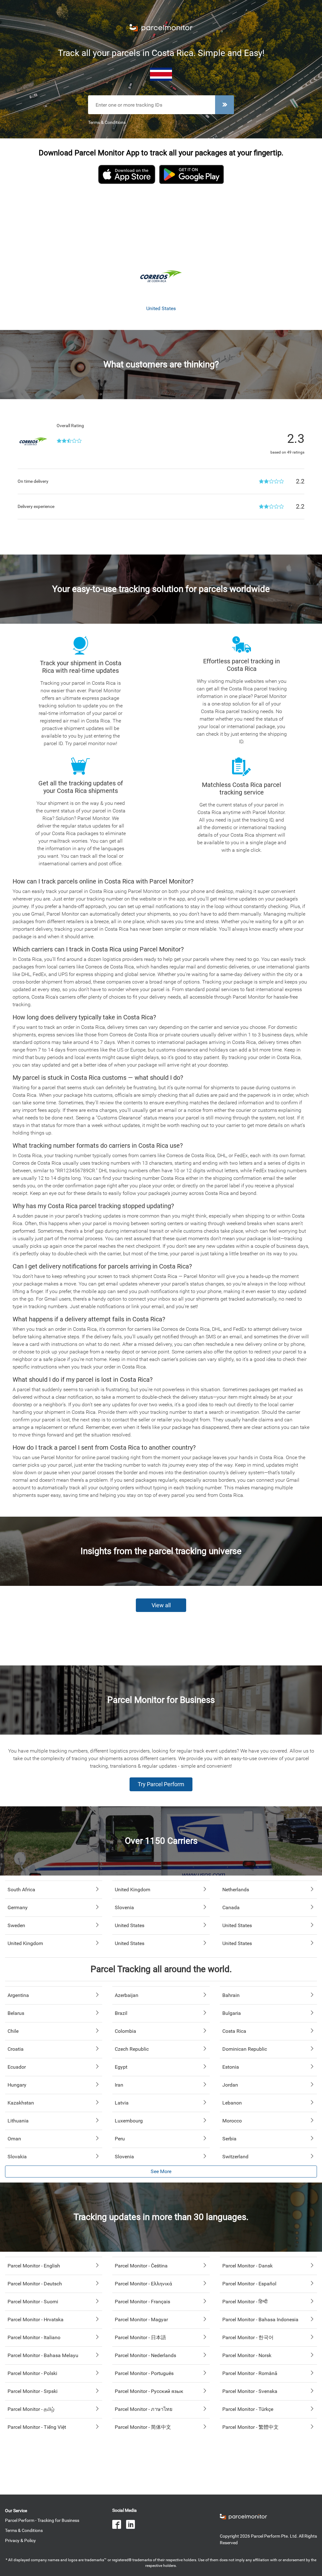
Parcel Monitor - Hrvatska (36, 2320)
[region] (161, 221)
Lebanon (232, 2103)
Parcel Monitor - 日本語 (140, 2337)
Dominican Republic (245, 2049)
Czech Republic (132, 2049)
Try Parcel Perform (161, 1784)
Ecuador (17, 2067)
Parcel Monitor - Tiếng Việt (37, 2427)
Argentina (18, 1995)
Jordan (230, 2085)
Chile (13, 2031)
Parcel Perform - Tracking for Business (42, 2520)
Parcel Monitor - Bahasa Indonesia (260, 2320)
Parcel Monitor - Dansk (247, 2266)
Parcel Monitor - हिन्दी (245, 2302)
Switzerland (235, 2157)
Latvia (122, 2103)
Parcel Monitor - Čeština (141, 2266)
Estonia (231, 2067)
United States (130, 1925)
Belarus (16, 2013)
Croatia (16, 2049)
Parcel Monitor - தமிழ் (31, 2409)
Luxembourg (129, 2121)
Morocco (232, 2121)
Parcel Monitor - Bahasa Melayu (43, 2355)
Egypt (121, 2067)
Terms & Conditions (107, 122)
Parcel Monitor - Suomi (33, 2302)
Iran (119, 2085)
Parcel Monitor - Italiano (34, 2337)
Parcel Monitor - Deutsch (35, 2284)
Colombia (125, 2031)
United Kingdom (133, 1890)
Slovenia (124, 1907)
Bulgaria (232, 2013)
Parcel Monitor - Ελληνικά (143, 2284)
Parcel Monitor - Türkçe (248, 2409)
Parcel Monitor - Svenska (250, 2391)
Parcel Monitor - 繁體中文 (250, 2427)
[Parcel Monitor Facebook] (119, 2525)
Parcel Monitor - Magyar (141, 2320)
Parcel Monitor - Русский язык (149, 2391)
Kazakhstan (21, 2103)
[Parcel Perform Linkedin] (133, 2525)
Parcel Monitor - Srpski (33, 2391)
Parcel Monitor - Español (249, 2284)
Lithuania (18, 2121)
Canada (231, 1907)
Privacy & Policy (20, 2540)
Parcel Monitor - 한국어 (248, 2337)
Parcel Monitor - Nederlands (145, 2355)
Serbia (229, 2139)
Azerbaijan (127, 1995)
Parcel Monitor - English (34, 2266)
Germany (18, 1907)
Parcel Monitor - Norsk (247, 2355)
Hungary (17, 2085)
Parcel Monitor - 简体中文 (143, 2427)
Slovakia (17, 2157)
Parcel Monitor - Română (250, 2373)
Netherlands (236, 1890)
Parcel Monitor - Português (144, 2373)
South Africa (21, 1890)
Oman (14, 2139)
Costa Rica (234, 2031)
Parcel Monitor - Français (142, 2302)
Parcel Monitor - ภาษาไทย (144, 2409)
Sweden (16, 1925)
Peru (120, 2139)
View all (161, 1605)
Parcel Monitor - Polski (32, 2373)
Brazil (121, 2013)
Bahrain (231, 1995)
